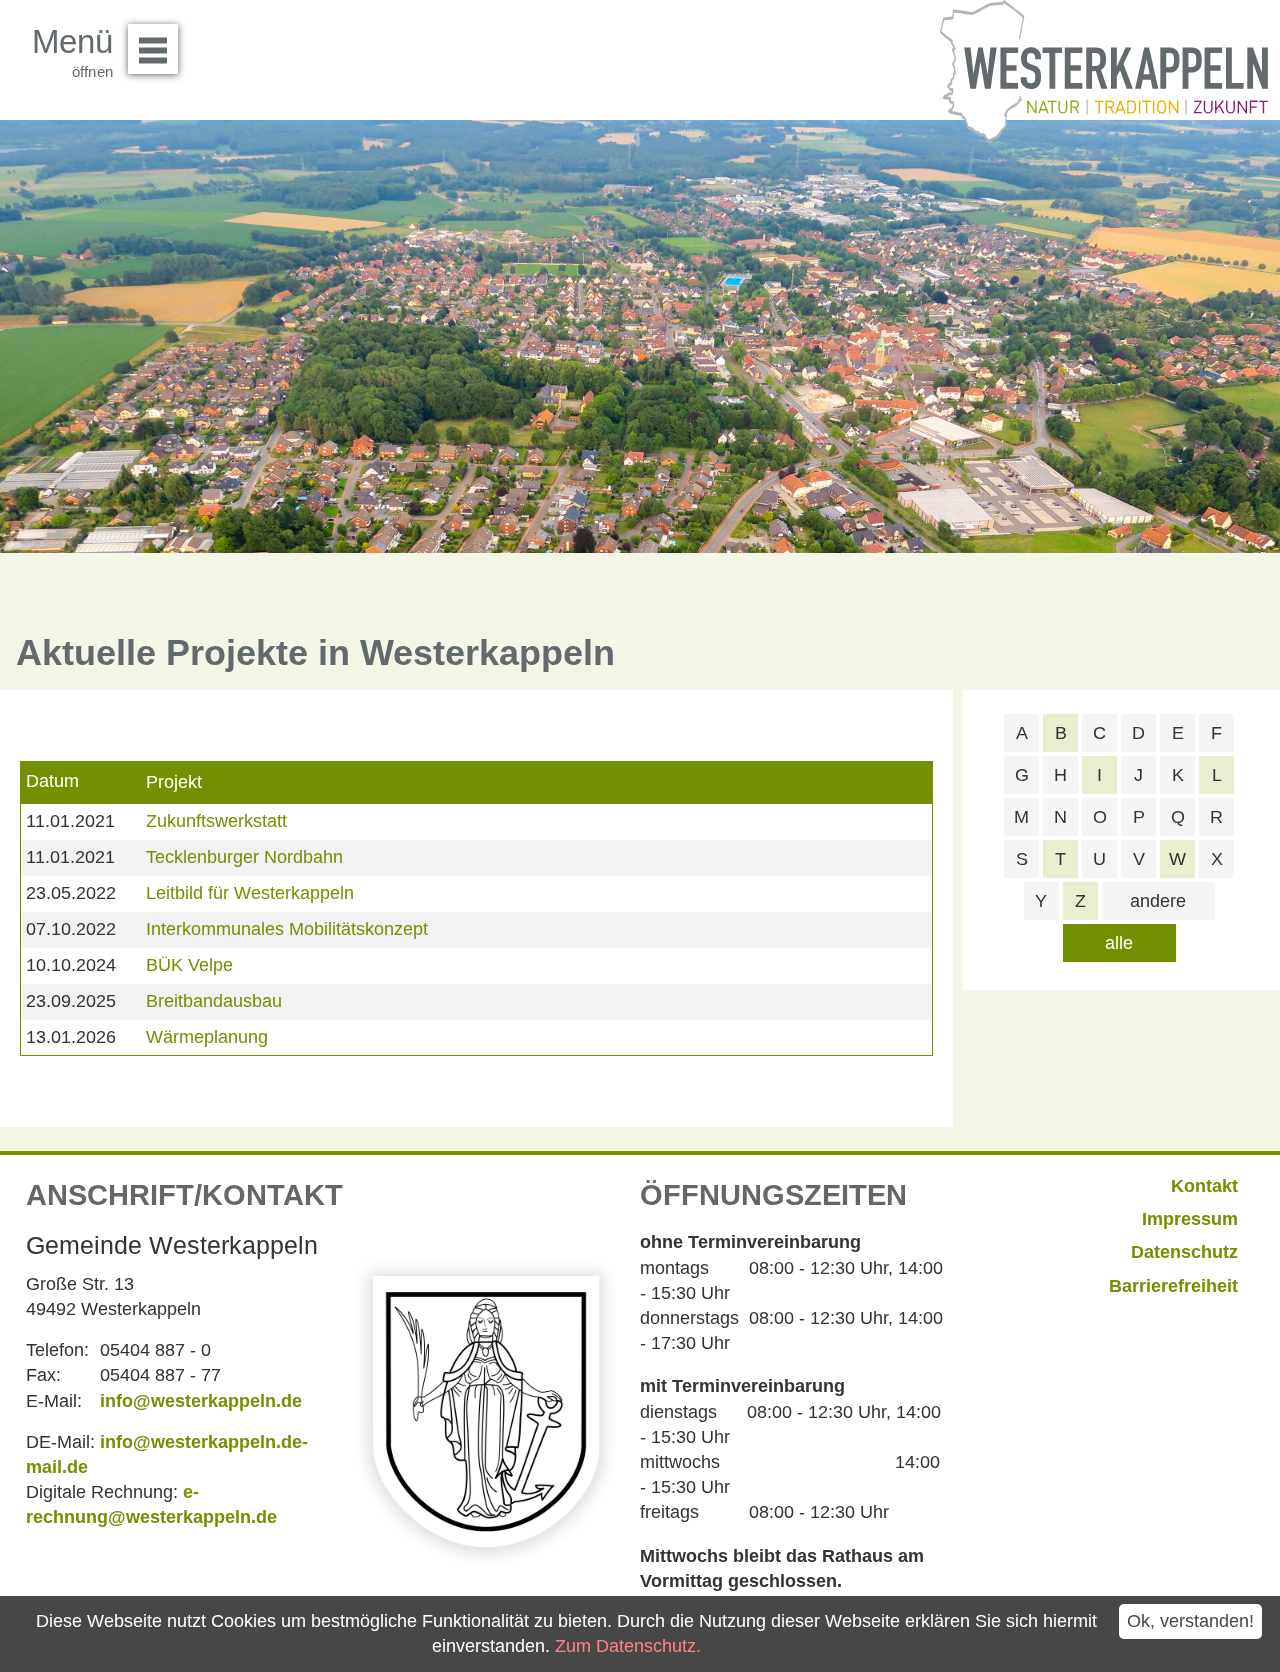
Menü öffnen (153, 49)
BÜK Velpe (189, 965)
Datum (52, 781)
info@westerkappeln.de (201, 1401)
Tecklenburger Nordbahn (244, 857)
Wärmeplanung (207, 1037)
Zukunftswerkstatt (216, 821)
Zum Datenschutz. (628, 1646)
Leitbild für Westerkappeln (250, 893)
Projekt (174, 782)
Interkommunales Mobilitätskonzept (287, 929)
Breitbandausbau (214, 1001)
